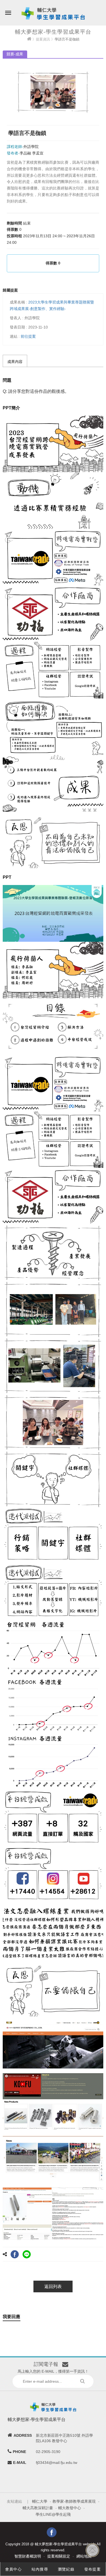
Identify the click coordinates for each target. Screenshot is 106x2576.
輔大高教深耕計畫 (38, 2508)
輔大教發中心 (70, 2508)
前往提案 (28, 336)
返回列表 (53, 2286)
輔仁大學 (40, 2501)
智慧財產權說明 (28, 2556)
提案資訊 (43, 39)
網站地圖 (84, 2556)
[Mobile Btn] (8, 9)
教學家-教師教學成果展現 (74, 2501)
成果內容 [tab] (15, 362)
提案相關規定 (59, 2556)
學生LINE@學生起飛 (53, 2514)
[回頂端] (92, 2550)
